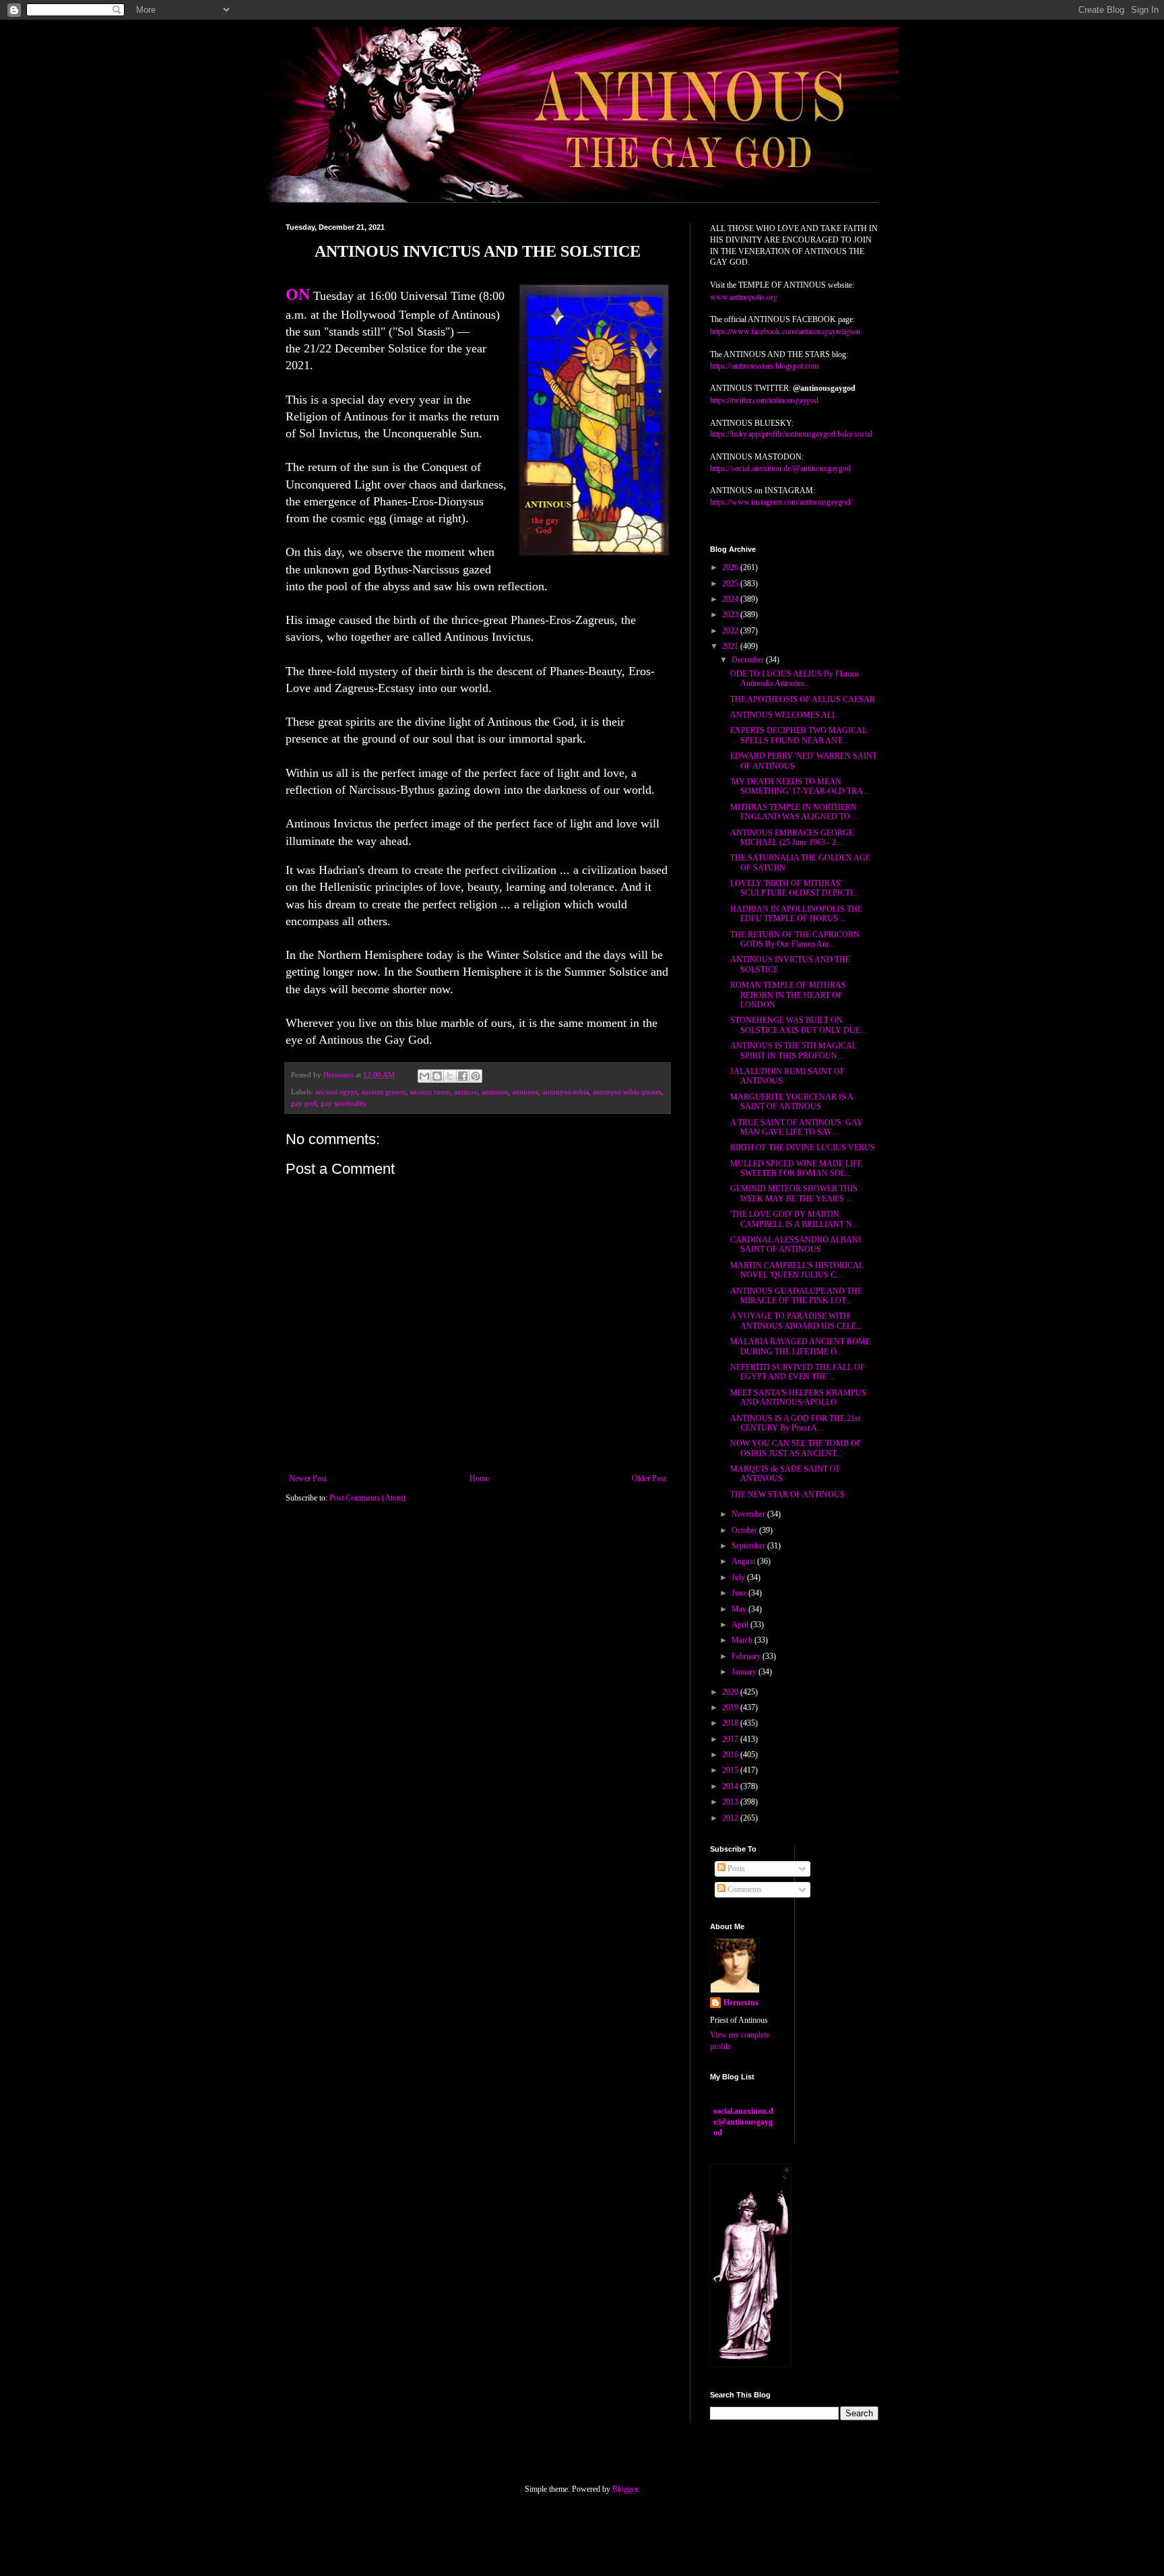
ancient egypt (336, 1092)
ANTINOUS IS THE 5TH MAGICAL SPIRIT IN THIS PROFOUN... (794, 1050)
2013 (731, 1802)
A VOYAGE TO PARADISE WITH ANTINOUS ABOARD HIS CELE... (796, 1321)
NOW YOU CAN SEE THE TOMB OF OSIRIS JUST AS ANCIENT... (796, 1448)
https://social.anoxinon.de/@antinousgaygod (780, 468)
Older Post (649, 1478)
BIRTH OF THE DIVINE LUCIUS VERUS (803, 1148)
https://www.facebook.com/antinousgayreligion (785, 331)
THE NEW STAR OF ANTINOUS (787, 1495)
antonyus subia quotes (627, 1092)
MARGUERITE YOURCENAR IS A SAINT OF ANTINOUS (791, 1102)
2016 (731, 1755)
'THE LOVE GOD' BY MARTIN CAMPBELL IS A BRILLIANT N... (794, 1219)
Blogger (625, 2489)
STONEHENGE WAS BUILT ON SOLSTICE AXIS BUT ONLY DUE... (798, 1025)
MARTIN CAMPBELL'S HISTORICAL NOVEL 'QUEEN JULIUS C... (797, 1270)
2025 (731, 584)
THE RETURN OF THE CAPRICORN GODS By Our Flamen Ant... (795, 939)
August (744, 1561)
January (745, 1672)
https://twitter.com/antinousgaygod (764, 400)
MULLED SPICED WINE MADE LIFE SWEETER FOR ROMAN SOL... (796, 1168)
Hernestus (741, 2003)
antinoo (466, 1092)
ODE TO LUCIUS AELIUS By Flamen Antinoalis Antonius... (795, 679)
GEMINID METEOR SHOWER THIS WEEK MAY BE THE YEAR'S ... (794, 1193)
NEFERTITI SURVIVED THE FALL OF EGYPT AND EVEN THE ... (798, 1372)
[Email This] (424, 1076)
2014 (731, 1786)
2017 (731, 1739)
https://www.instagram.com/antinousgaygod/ (781, 502)
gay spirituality (344, 1103)
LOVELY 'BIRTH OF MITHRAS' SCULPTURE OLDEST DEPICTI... (795, 888)
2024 (731, 599)
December (749, 660)
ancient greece (383, 1092)
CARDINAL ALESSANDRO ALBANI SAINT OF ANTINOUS (796, 1245)
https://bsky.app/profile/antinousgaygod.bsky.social (791, 434)
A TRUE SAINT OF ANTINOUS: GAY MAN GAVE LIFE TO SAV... (797, 1127)
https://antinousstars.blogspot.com (764, 366)
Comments (744, 1889)
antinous (525, 1092)
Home (479, 1478)
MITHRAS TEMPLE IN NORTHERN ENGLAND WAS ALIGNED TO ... (794, 812)
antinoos (495, 1092)
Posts (735, 1868)
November (749, 1514)
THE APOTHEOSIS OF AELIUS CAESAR (803, 699)
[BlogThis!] (437, 1076)
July (739, 1577)
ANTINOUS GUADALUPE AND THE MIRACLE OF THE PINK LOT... (796, 1296)
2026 (731, 567)
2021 (731, 646)
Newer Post (308, 1478)
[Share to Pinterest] (476, 1076)
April (741, 1625)
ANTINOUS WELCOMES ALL (783, 715)
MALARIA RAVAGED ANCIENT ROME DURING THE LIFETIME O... (800, 1346)
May (740, 1609)
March (743, 1640)
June (740, 1593)
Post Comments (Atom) (367, 1498)
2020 (731, 1692)
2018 (731, 1723)
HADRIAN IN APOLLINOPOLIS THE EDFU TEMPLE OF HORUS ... (796, 914)
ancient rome (430, 1092)
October (745, 1530)
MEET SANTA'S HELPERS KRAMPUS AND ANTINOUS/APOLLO (798, 1397)
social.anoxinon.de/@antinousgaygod (743, 2122)
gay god (304, 1103)
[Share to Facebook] (463, 1076)
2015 (731, 1770)
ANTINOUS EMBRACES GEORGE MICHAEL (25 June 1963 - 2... (792, 838)
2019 (731, 1707)
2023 (731, 615)
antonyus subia (565, 1092)
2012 (731, 1818)
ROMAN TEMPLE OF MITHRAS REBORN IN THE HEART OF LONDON (788, 995)
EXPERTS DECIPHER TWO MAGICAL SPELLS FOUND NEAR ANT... (799, 735)
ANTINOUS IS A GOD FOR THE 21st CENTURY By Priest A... (795, 1423)
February (747, 1656)
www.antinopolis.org (744, 296)
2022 (731, 631)
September (749, 1546)
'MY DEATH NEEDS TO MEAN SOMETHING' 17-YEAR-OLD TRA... (800, 786)
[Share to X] (450, 1076)
